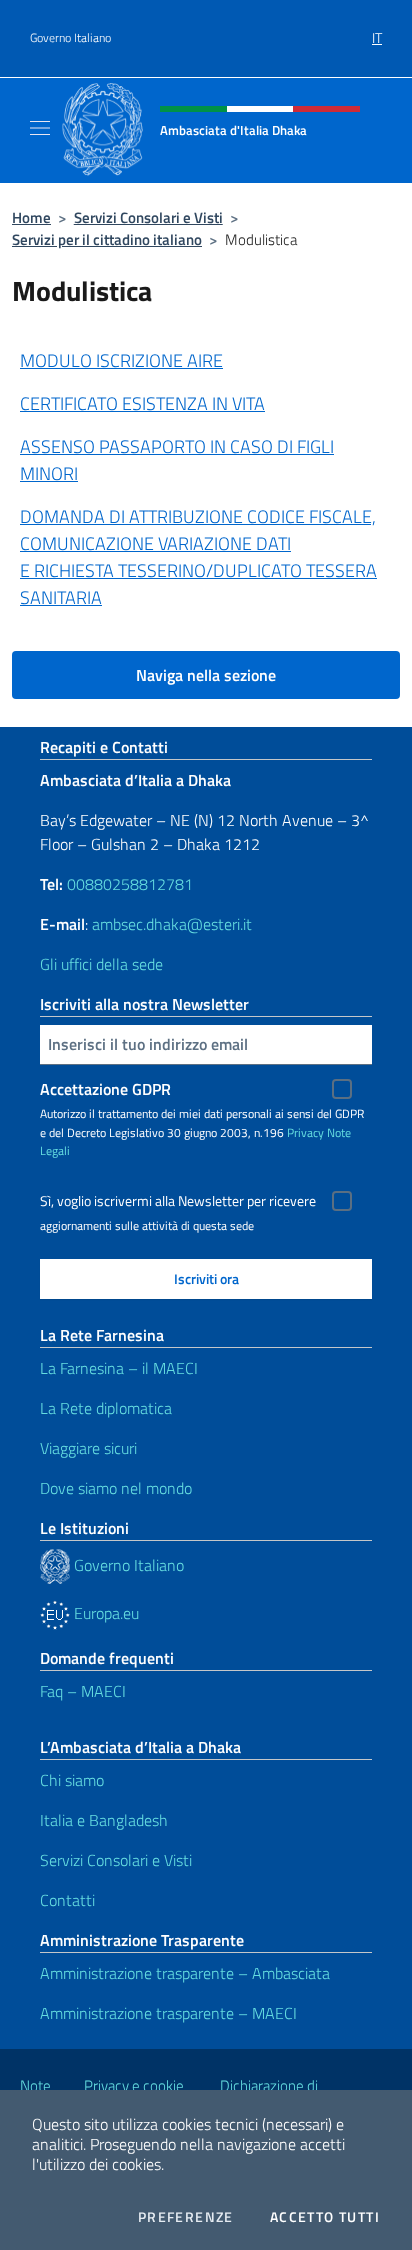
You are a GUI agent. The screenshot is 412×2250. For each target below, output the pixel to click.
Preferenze (186, 2217)
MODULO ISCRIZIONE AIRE (121, 360)
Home (31, 217)
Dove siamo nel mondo (116, 1488)
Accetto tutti (325, 2217)
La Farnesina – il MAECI (119, 1368)
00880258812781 (130, 884)
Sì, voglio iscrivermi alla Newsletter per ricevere (178, 1201)
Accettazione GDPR (105, 1089)
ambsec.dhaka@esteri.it (172, 924)
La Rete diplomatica (106, 1408)
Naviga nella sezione (206, 675)
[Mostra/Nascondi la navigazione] (40, 128)
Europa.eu (104, 1613)
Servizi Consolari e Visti (148, 217)
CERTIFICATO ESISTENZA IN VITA (142, 403)
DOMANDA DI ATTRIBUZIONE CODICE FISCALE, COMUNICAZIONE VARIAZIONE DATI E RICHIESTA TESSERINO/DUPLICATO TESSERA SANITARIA (198, 557)
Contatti (67, 1900)
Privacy (305, 1132)
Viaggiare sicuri (88, 1448)
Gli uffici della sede (101, 964)
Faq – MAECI (83, 1691)
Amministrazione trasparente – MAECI (168, 2013)
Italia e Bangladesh (104, 1820)
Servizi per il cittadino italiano (107, 239)
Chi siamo (72, 1780)
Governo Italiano (70, 38)
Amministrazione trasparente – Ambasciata (185, 1973)
